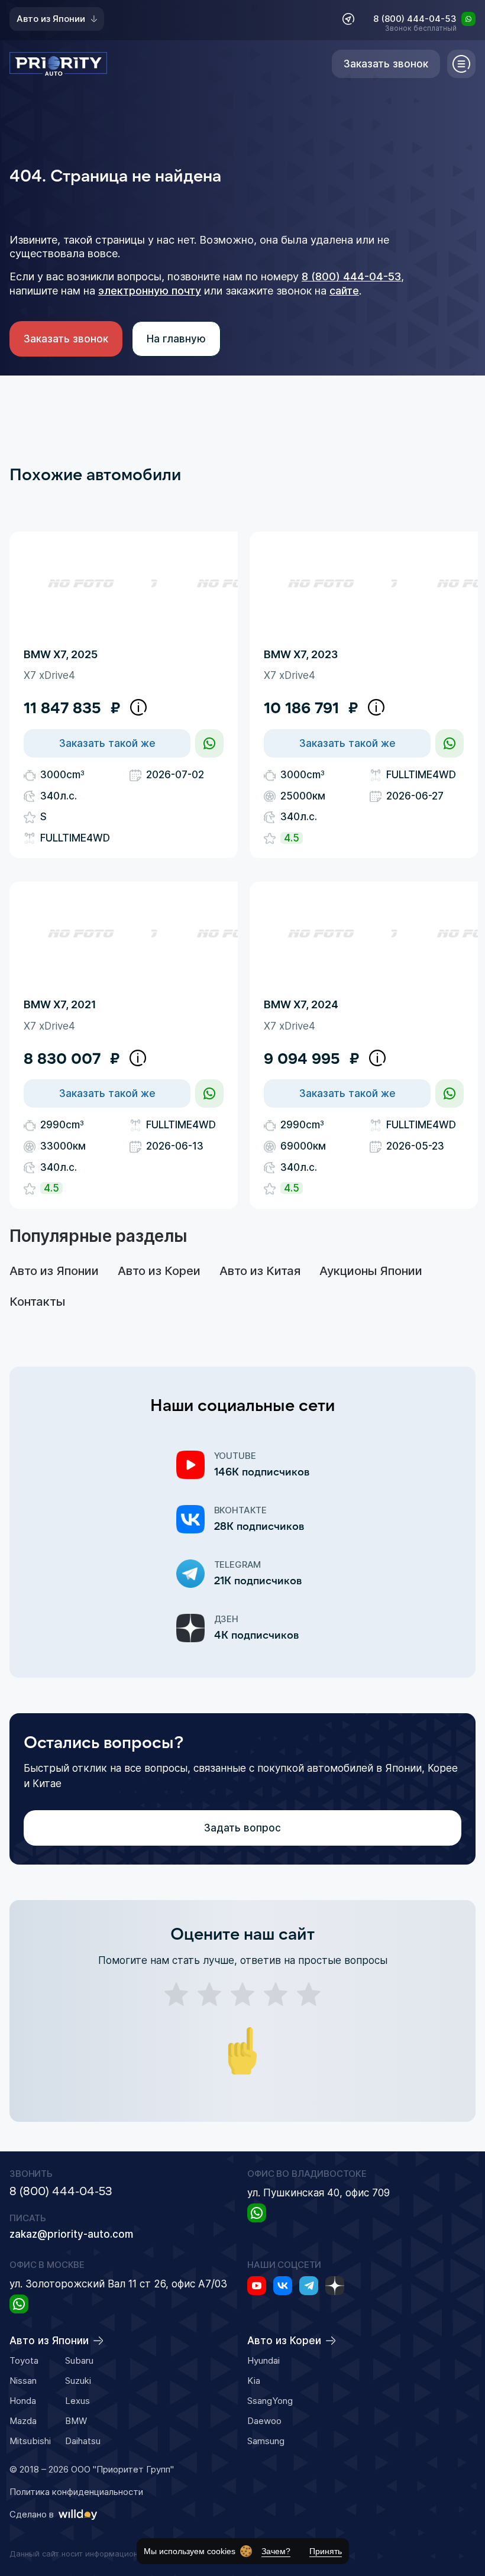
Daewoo (264, 2421)
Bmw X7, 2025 (61, 654)
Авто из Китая (260, 1271)
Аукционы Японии (371, 1271)
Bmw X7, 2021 (60, 1004)
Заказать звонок (66, 339)
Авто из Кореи (159, 1271)
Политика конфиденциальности (76, 2492)
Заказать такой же (107, 743)
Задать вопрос (242, 1828)
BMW (76, 2421)
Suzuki (78, 2381)
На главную (176, 339)
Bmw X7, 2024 (301, 1004)
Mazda (23, 2421)
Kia (254, 2381)
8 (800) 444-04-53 (415, 20)
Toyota (24, 2360)
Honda (23, 2401)
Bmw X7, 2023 (301, 654)
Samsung (266, 2441)
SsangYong (270, 2401)
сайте (344, 291)
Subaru (79, 2360)
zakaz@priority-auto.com (71, 2234)
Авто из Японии (51, 19)
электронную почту (150, 291)
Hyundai (263, 2360)
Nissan (23, 2381)
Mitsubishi (30, 2441)
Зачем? (276, 2551)
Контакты (37, 1302)
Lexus (77, 2401)
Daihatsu (83, 2441)
